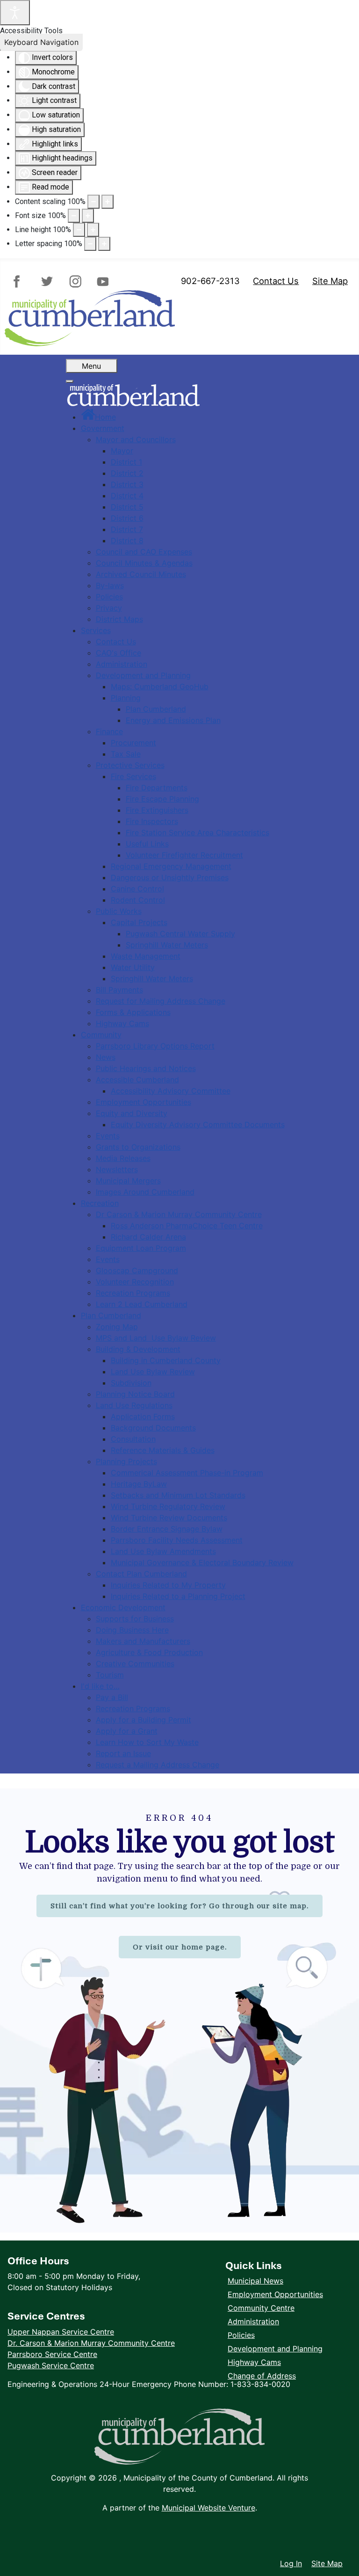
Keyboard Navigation (41, 42)
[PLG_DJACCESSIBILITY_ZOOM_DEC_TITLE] (93, 202)
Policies (241, 2335)
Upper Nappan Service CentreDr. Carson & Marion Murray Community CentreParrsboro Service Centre (91, 2343)
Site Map (330, 281)
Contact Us (276, 281)
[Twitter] (47, 281)
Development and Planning (275, 2349)
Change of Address (262, 2376)
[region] (179, 2011)
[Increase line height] (93, 230)
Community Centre (261, 2308)
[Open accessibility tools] (15, 13)
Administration (253, 2321)
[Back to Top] (343, 2544)
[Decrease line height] (79, 230)
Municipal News (255, 2281)
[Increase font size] (88, 216)
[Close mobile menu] (70, 381)
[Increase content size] (108, 202)
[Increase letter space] (104, 244)
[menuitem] (98, 417)
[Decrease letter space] (90, 244)
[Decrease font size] (74, 216)
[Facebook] (21, 281)
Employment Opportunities (275, 2294)
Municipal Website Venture (208, 2508)
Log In (291, 2563)
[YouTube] (101, 281)
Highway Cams (254, 2362)
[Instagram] (74, 281)
